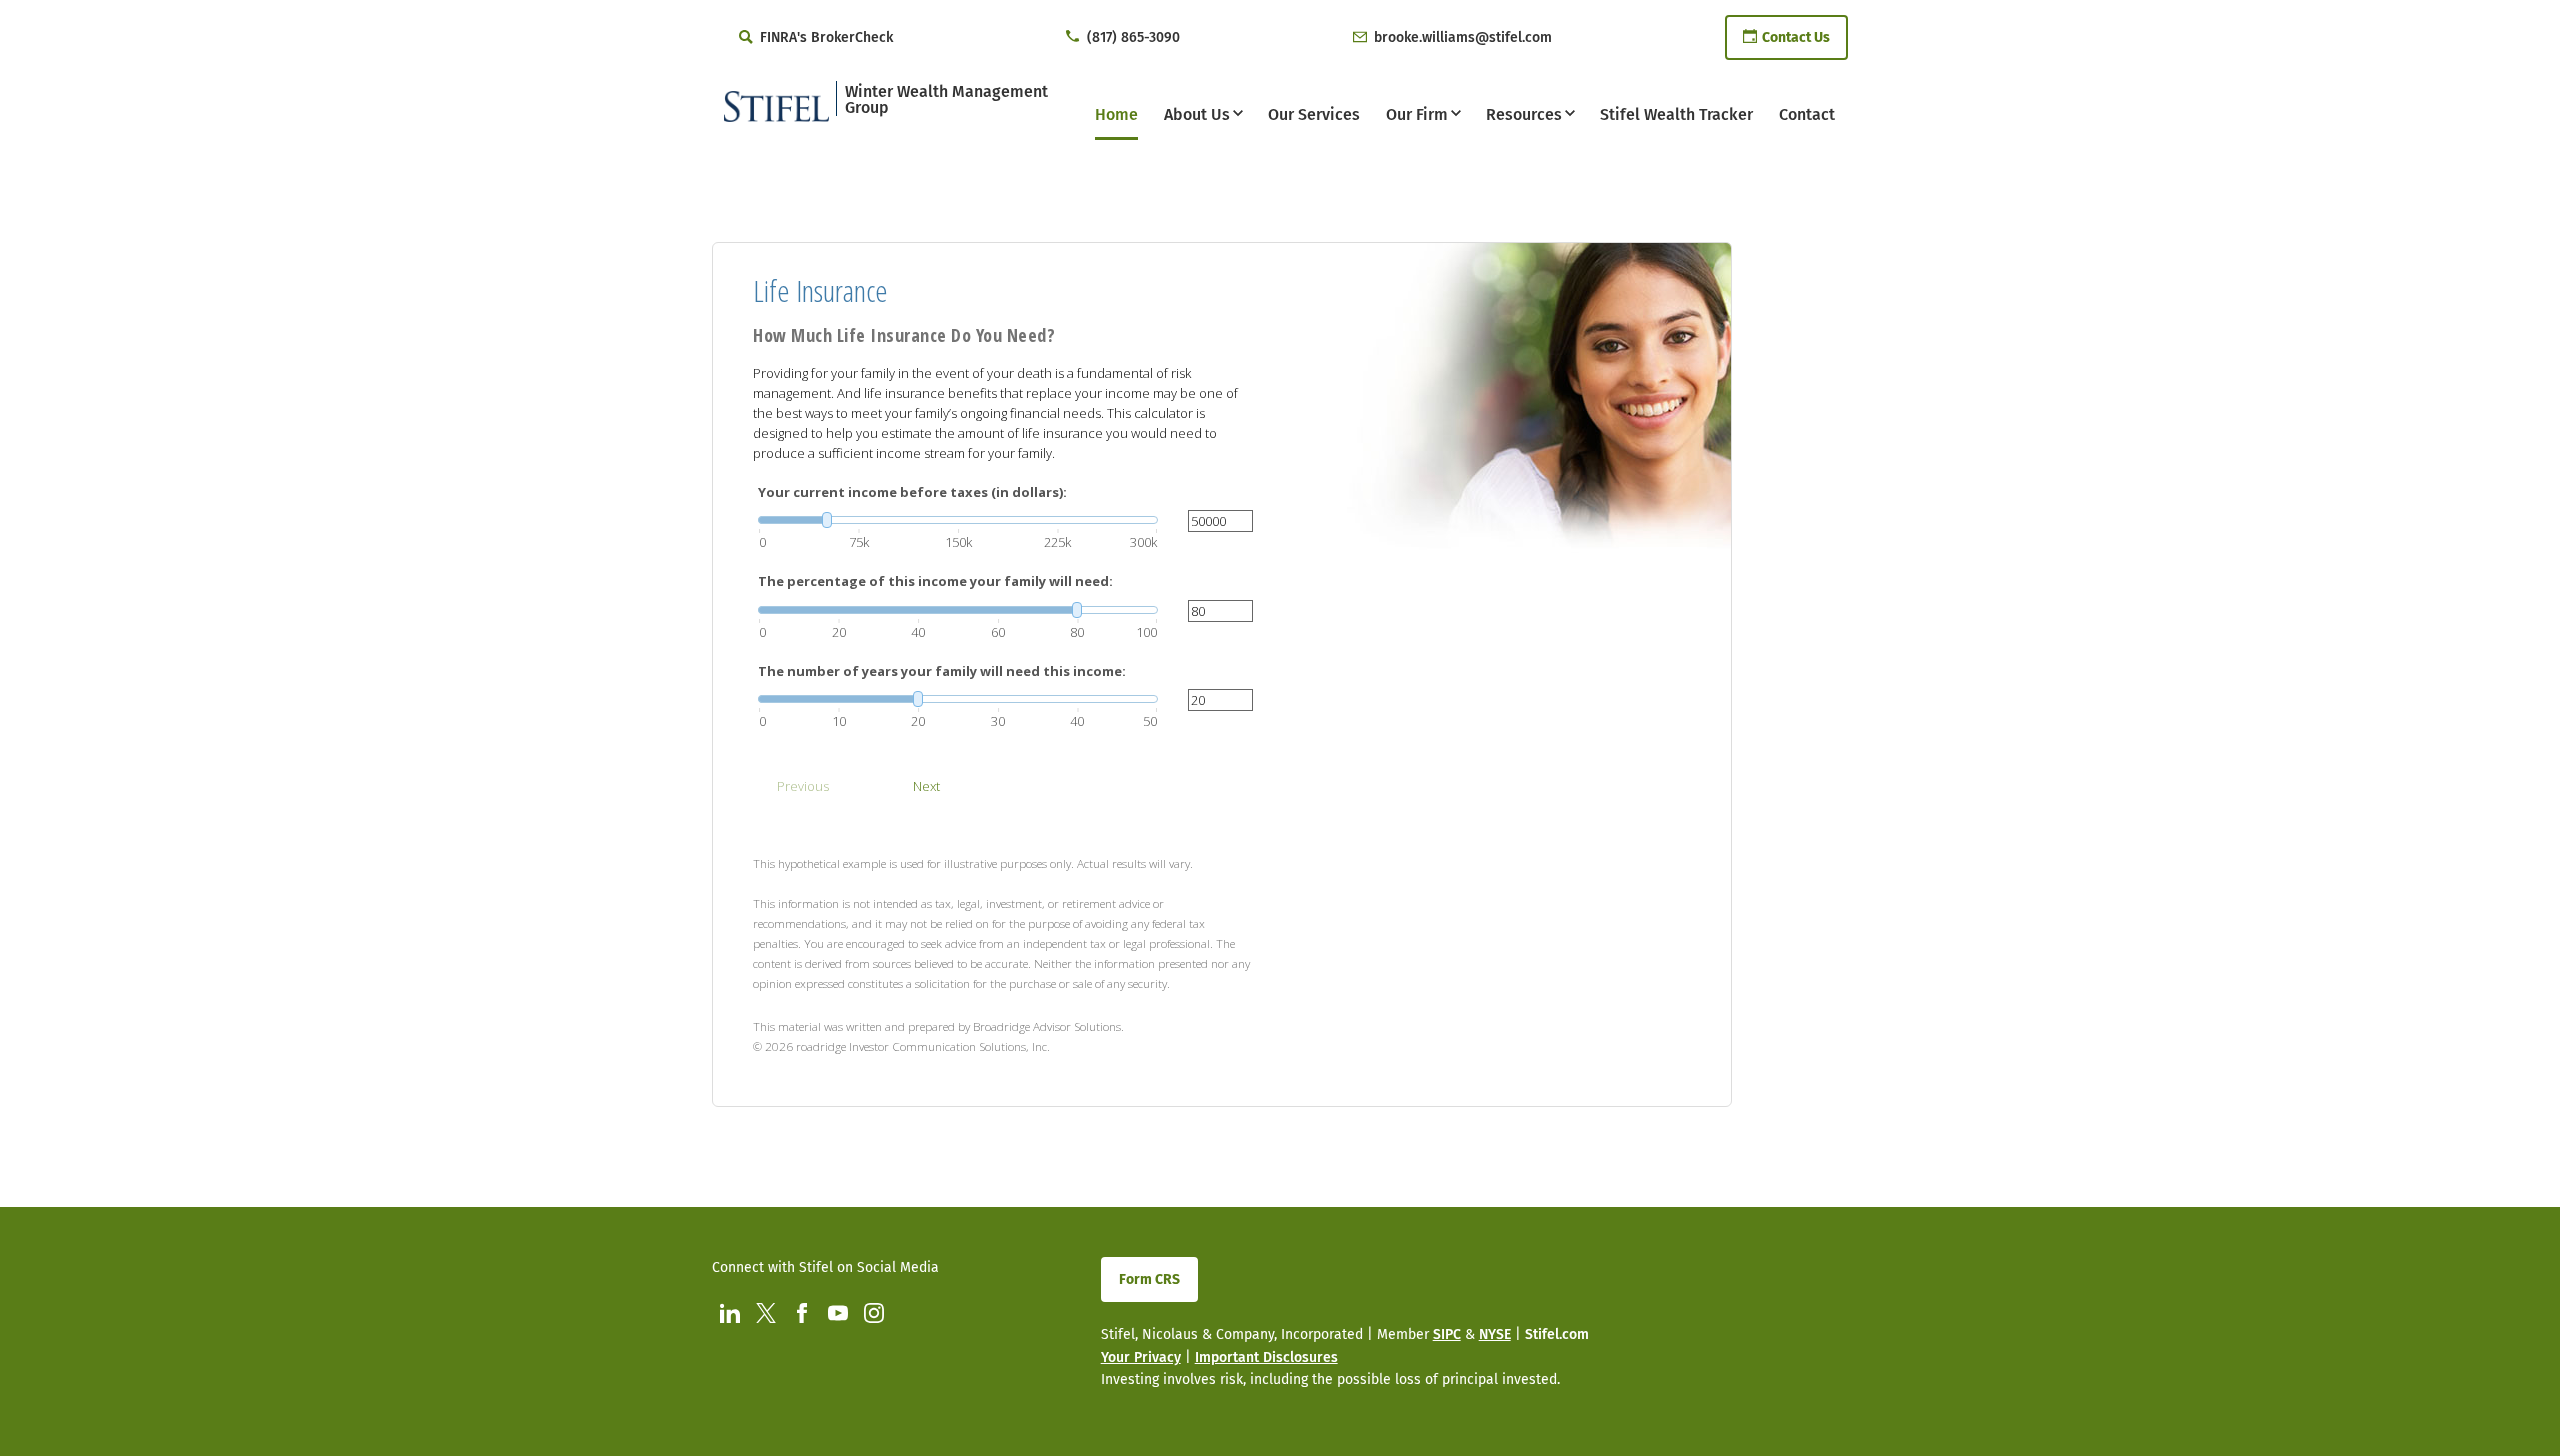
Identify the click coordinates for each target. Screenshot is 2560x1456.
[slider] (958, 520)
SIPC (1447, 1334)
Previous (803, 786)
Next (926, 786)
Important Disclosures (1266, 1357)
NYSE (1495, 1334)
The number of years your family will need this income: (942, 671)
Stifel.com (1557, 1334)
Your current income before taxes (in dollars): (912, 492)
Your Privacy (1141, 1357)
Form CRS (1149, 1279)
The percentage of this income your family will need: (935, 581)
